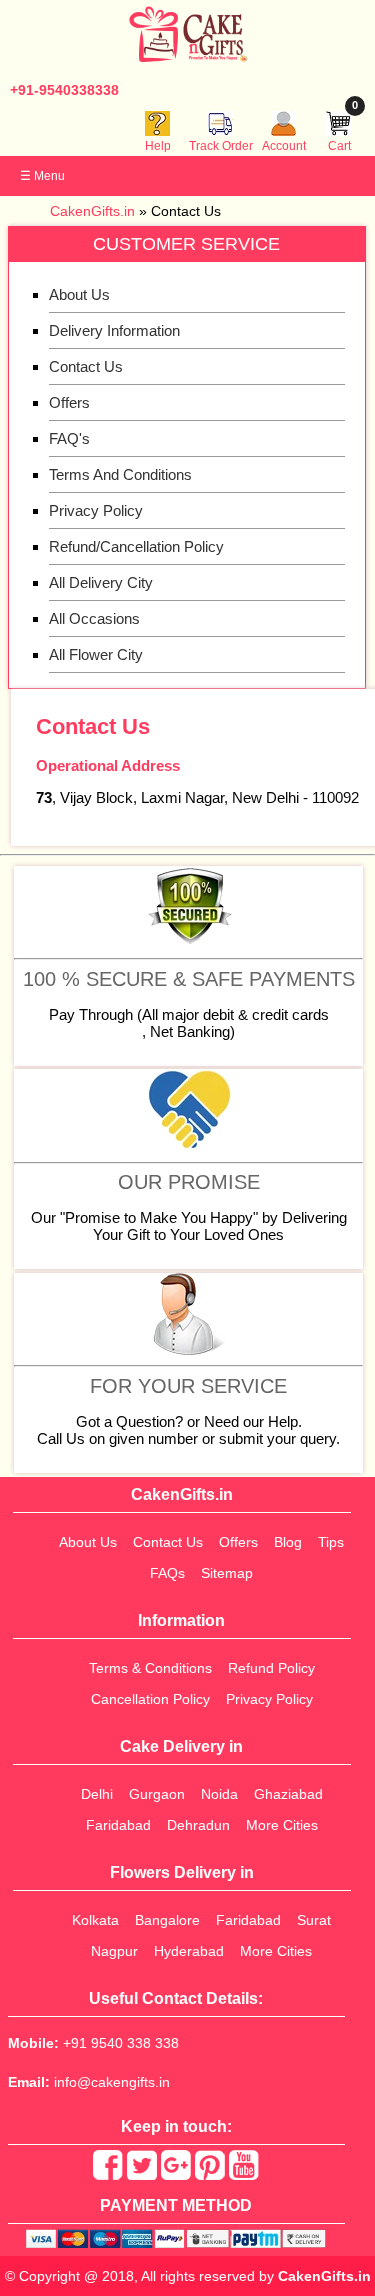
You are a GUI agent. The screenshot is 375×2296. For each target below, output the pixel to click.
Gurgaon (157, 1794)
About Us (79, 294)
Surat (314, 1920)
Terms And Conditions (120, 474)
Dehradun (198, 1825)
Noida (219, 1794)
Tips (331, 1542)
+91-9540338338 (64, 90)
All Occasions (94, 618)
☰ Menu (42, 176)
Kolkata (95, 1920)
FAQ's (69, 438)
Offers (69, 402)
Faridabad (118, 1825)
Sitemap (227, 1573)
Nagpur (114, 1951)
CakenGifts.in (324, 2276)
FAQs (167, 1573)
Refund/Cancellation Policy (136, 546)
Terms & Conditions (150, 1668)
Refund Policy (271, 1668)
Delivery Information (114, 330)
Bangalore (167, 1920)
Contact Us (86, 366)
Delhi (97, 1794)
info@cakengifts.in (112, 2082)
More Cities (282, 1825)
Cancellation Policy (150, 1699)
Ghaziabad (288, 1794)
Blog (288, 1542)
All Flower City (96, 654)
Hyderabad (189, 1951)
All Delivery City (101, 582)
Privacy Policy (96, 510)
